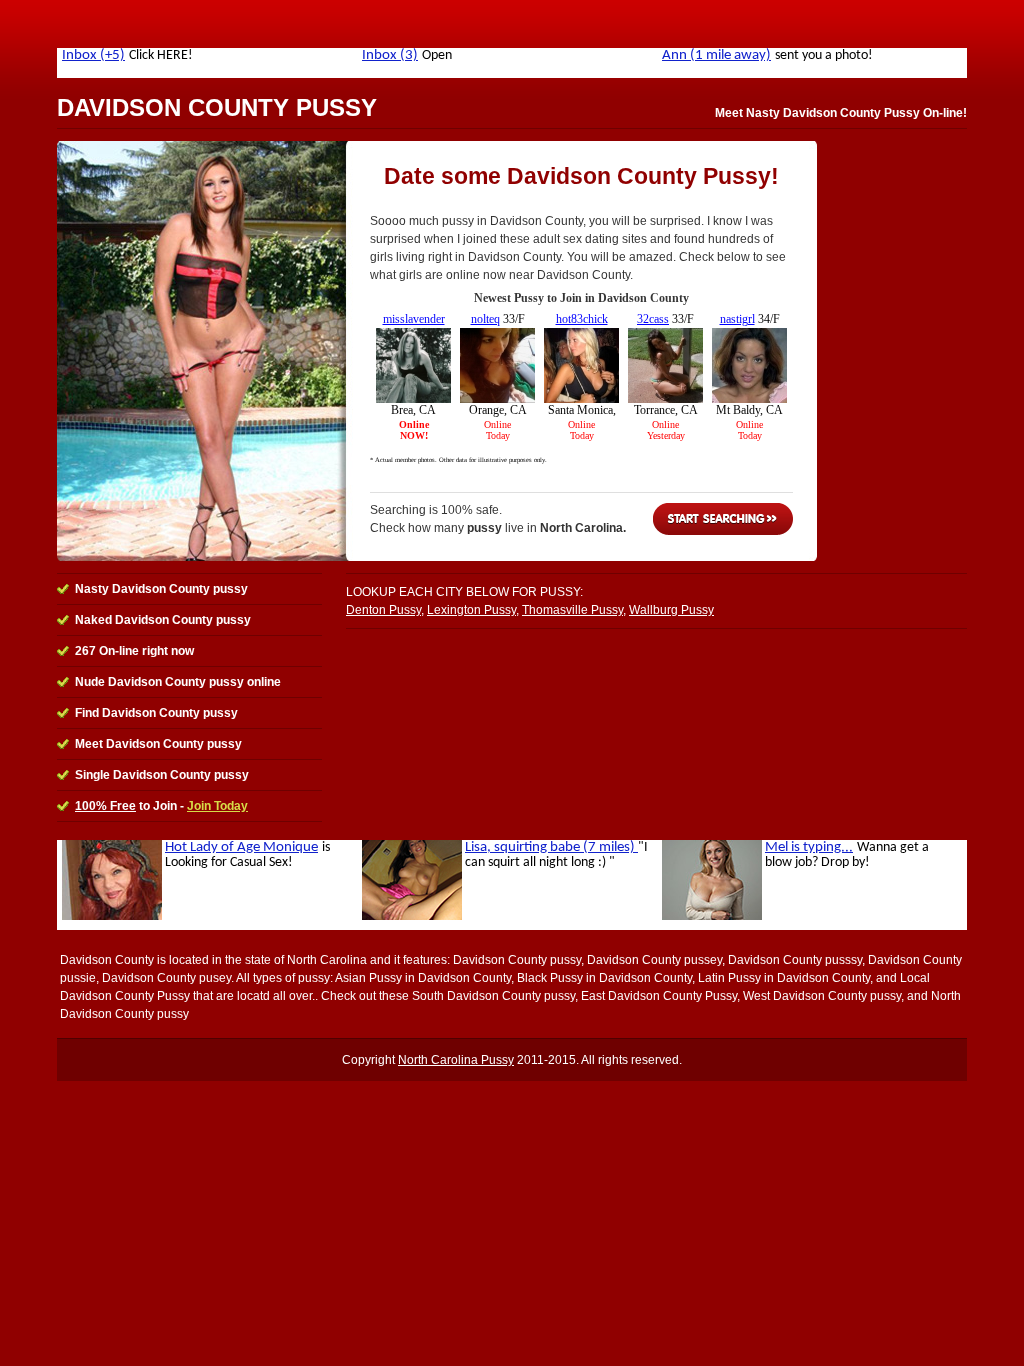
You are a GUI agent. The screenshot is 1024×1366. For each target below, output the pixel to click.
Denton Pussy (383, 610)
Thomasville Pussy (572, 610)
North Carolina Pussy (456, 1060)
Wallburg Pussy (671, 610)
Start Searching (723, 519)
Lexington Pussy (471, 610)
